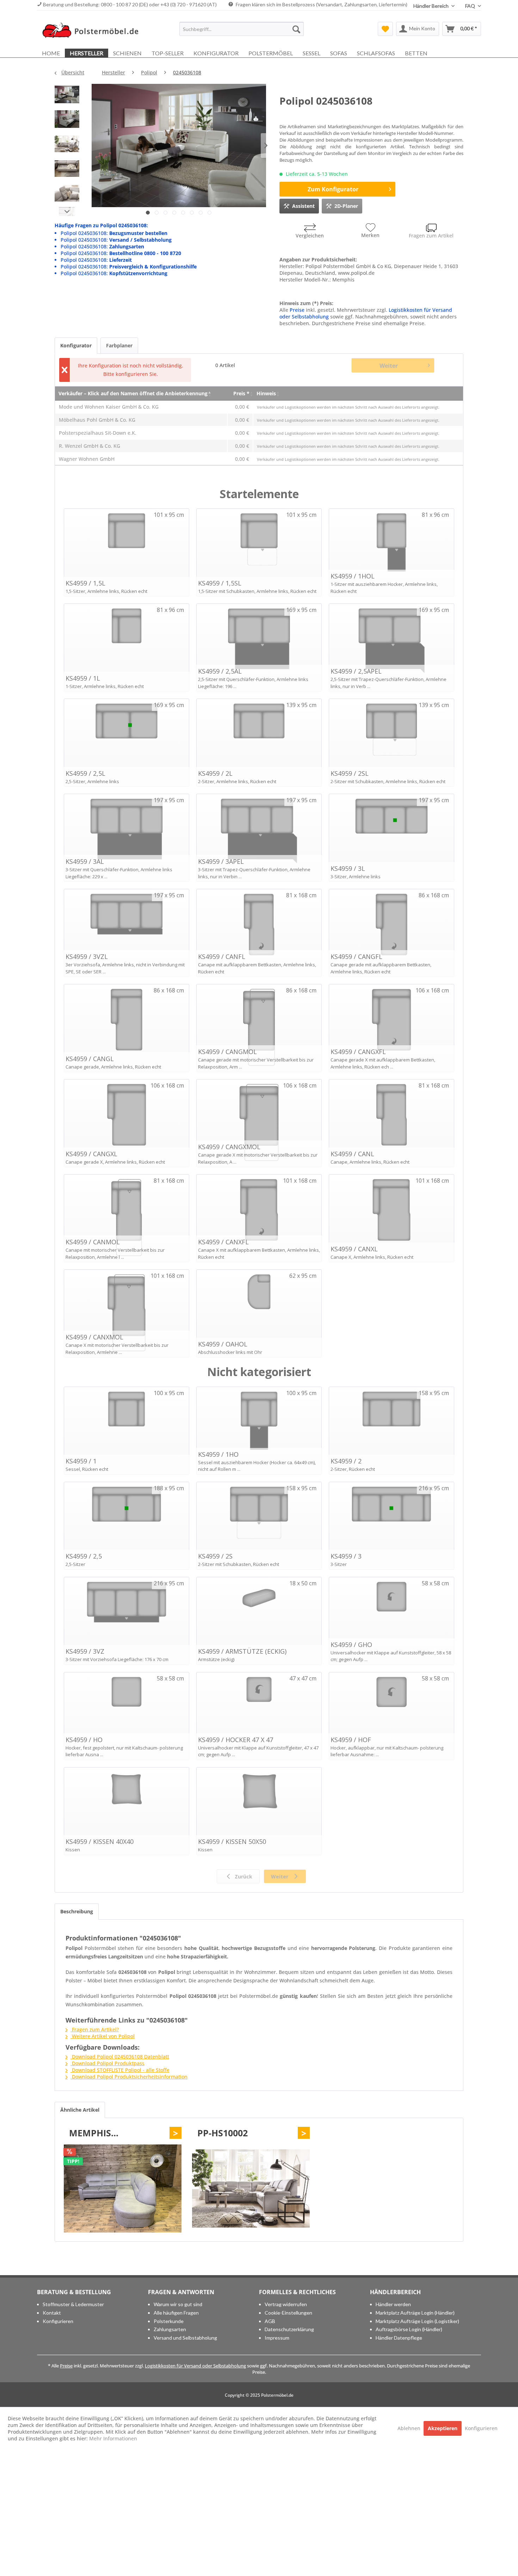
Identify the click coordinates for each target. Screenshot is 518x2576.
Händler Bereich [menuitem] (431, 6)
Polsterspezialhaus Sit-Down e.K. (98, 433)
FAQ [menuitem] (471, 6)
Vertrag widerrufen (286, 2304)
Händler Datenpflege (399, 2338)
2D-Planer (346, 206)
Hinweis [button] (266, 393)
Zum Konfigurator (333, 189)
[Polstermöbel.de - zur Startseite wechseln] (94, 31)
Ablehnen (410, 2428)
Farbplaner (119, 345)
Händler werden (393, 2304)
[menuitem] (242, 29)
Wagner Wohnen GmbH (87, 459)
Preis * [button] (241, 393)
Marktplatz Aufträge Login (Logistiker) (417, 2321)
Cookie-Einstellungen (288, 2313)
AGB (270, 2321)
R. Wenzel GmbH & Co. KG (90, 446)
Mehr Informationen (113, 2438)
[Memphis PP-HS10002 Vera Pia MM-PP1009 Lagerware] (123, 2188)
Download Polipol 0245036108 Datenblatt (120, 2057)
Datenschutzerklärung (289, 2329)
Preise (297, 310)
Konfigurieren (58, 2321)
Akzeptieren (443, 2428)
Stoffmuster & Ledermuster (73, 2304)
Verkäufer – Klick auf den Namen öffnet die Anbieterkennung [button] (133, 393)
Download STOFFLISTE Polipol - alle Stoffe (120, 2070)
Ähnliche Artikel (80, 2110)
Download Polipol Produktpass (107, 2063)
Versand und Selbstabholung (185, 2338)
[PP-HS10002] (251, 2188)
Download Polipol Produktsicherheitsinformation (129, 2077)
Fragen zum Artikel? (95, 2029)
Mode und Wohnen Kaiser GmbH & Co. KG (109, 407)
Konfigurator (76, 345)
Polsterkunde (169, 2321)
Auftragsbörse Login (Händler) (409, 2329)
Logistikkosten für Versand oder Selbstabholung (195, 2366)
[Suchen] (296, 29)
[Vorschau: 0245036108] (67, 96)
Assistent (303, 206)
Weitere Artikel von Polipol (103, 2036)
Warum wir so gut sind (178, 2304)
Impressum (277, 2338)
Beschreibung (77, 1911)
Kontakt (52, 2313)
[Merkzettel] (385, 29)
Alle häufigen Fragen (176, 2313)
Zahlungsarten (170, 2329)
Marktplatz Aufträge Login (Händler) (415, 2313)
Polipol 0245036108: (114, 233)
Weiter (389, 366)
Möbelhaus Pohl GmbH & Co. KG (97, 420)
